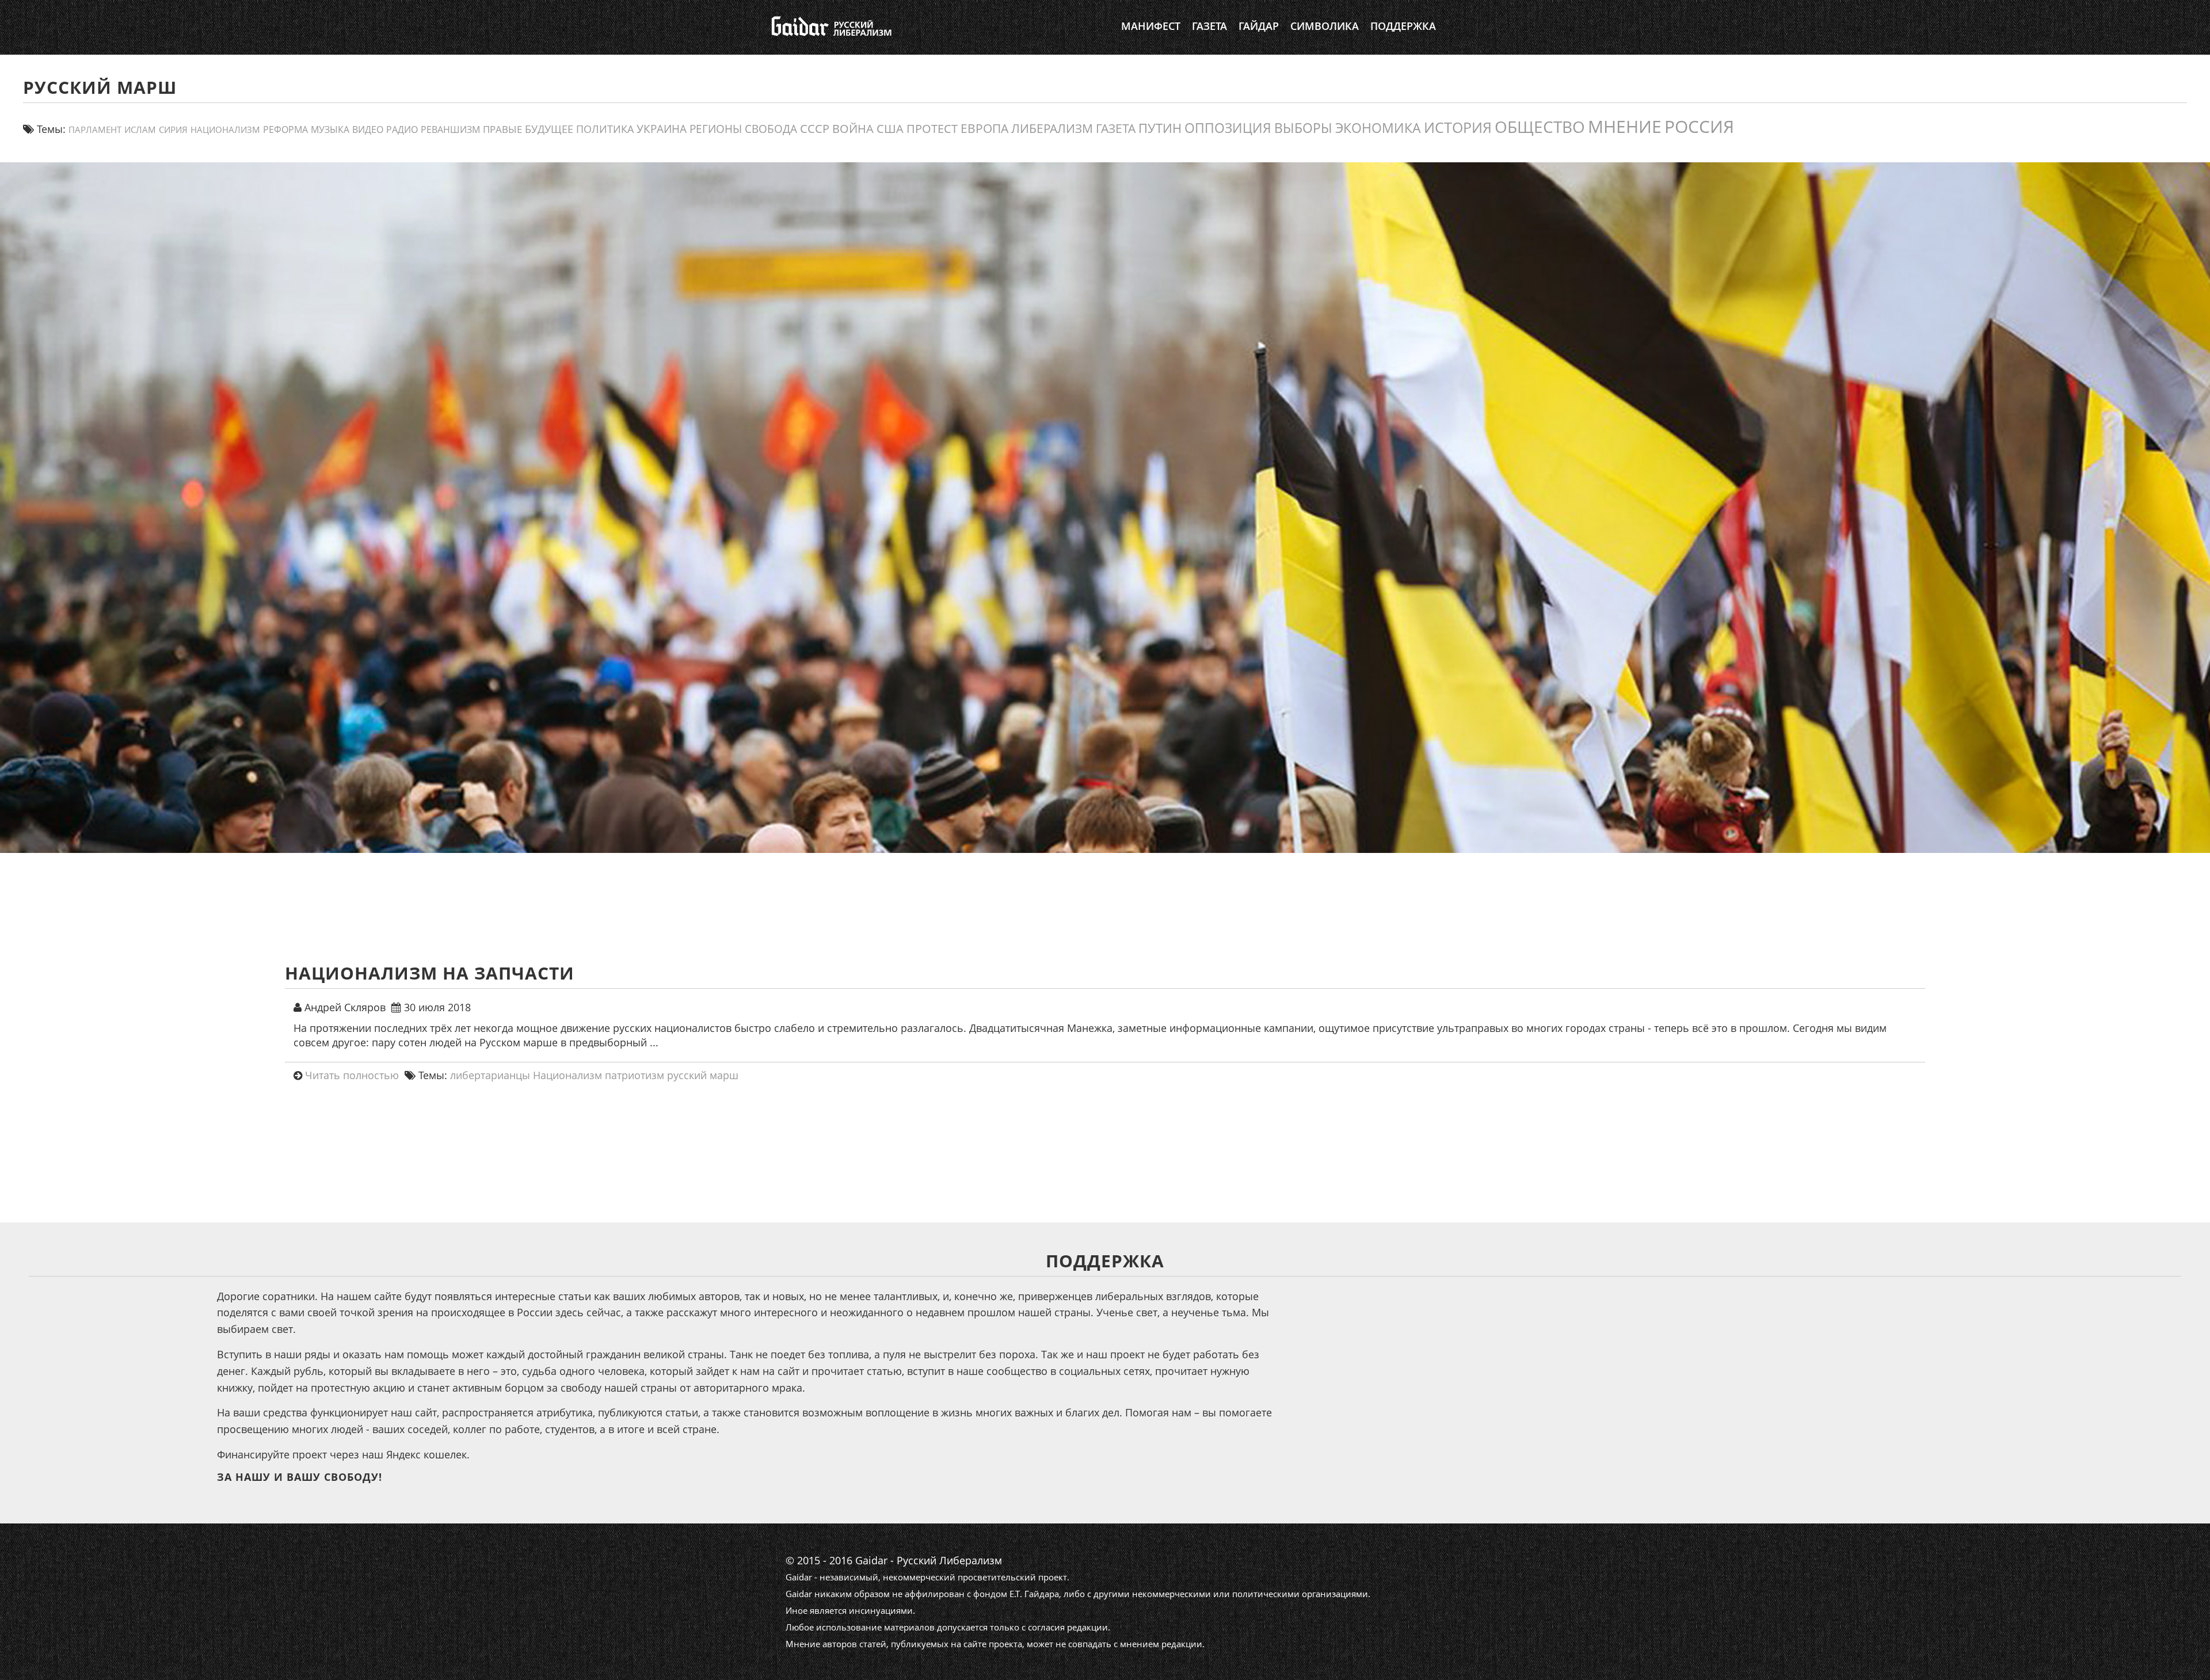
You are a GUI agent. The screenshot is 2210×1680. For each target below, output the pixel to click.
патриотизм (635, 1075)
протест (932, 128)
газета (1116, 128)
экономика (1378, 128)
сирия (173, 130)
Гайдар (1259, 26)
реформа (285, 129)
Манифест (1151, 26)
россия (1699, 126)
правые (502, 129)
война (853, 128)
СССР (815, 129)
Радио (402, 129)
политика (605, 129)
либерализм (1052, 128)
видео (368, 129)
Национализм (225, 130)
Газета (1209, 26)
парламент (95, 129)
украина (662, 129)
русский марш (703, 1075)
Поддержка (1403, 26)
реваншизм (450, 129)
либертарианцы (490, 1075)
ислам (140, 129)
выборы (1303, 128)
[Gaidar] (830, 26)
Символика (1325, 26)
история (1458, 127)
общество (1540, 127)
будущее (549, 129)
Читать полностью (352, 1075)
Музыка (330, 129)
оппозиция (1228, 128)
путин (1160, 128)
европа (984, 128)
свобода (771, 129)
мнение (1625, 126)
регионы (716, 129)
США (890, 128)
